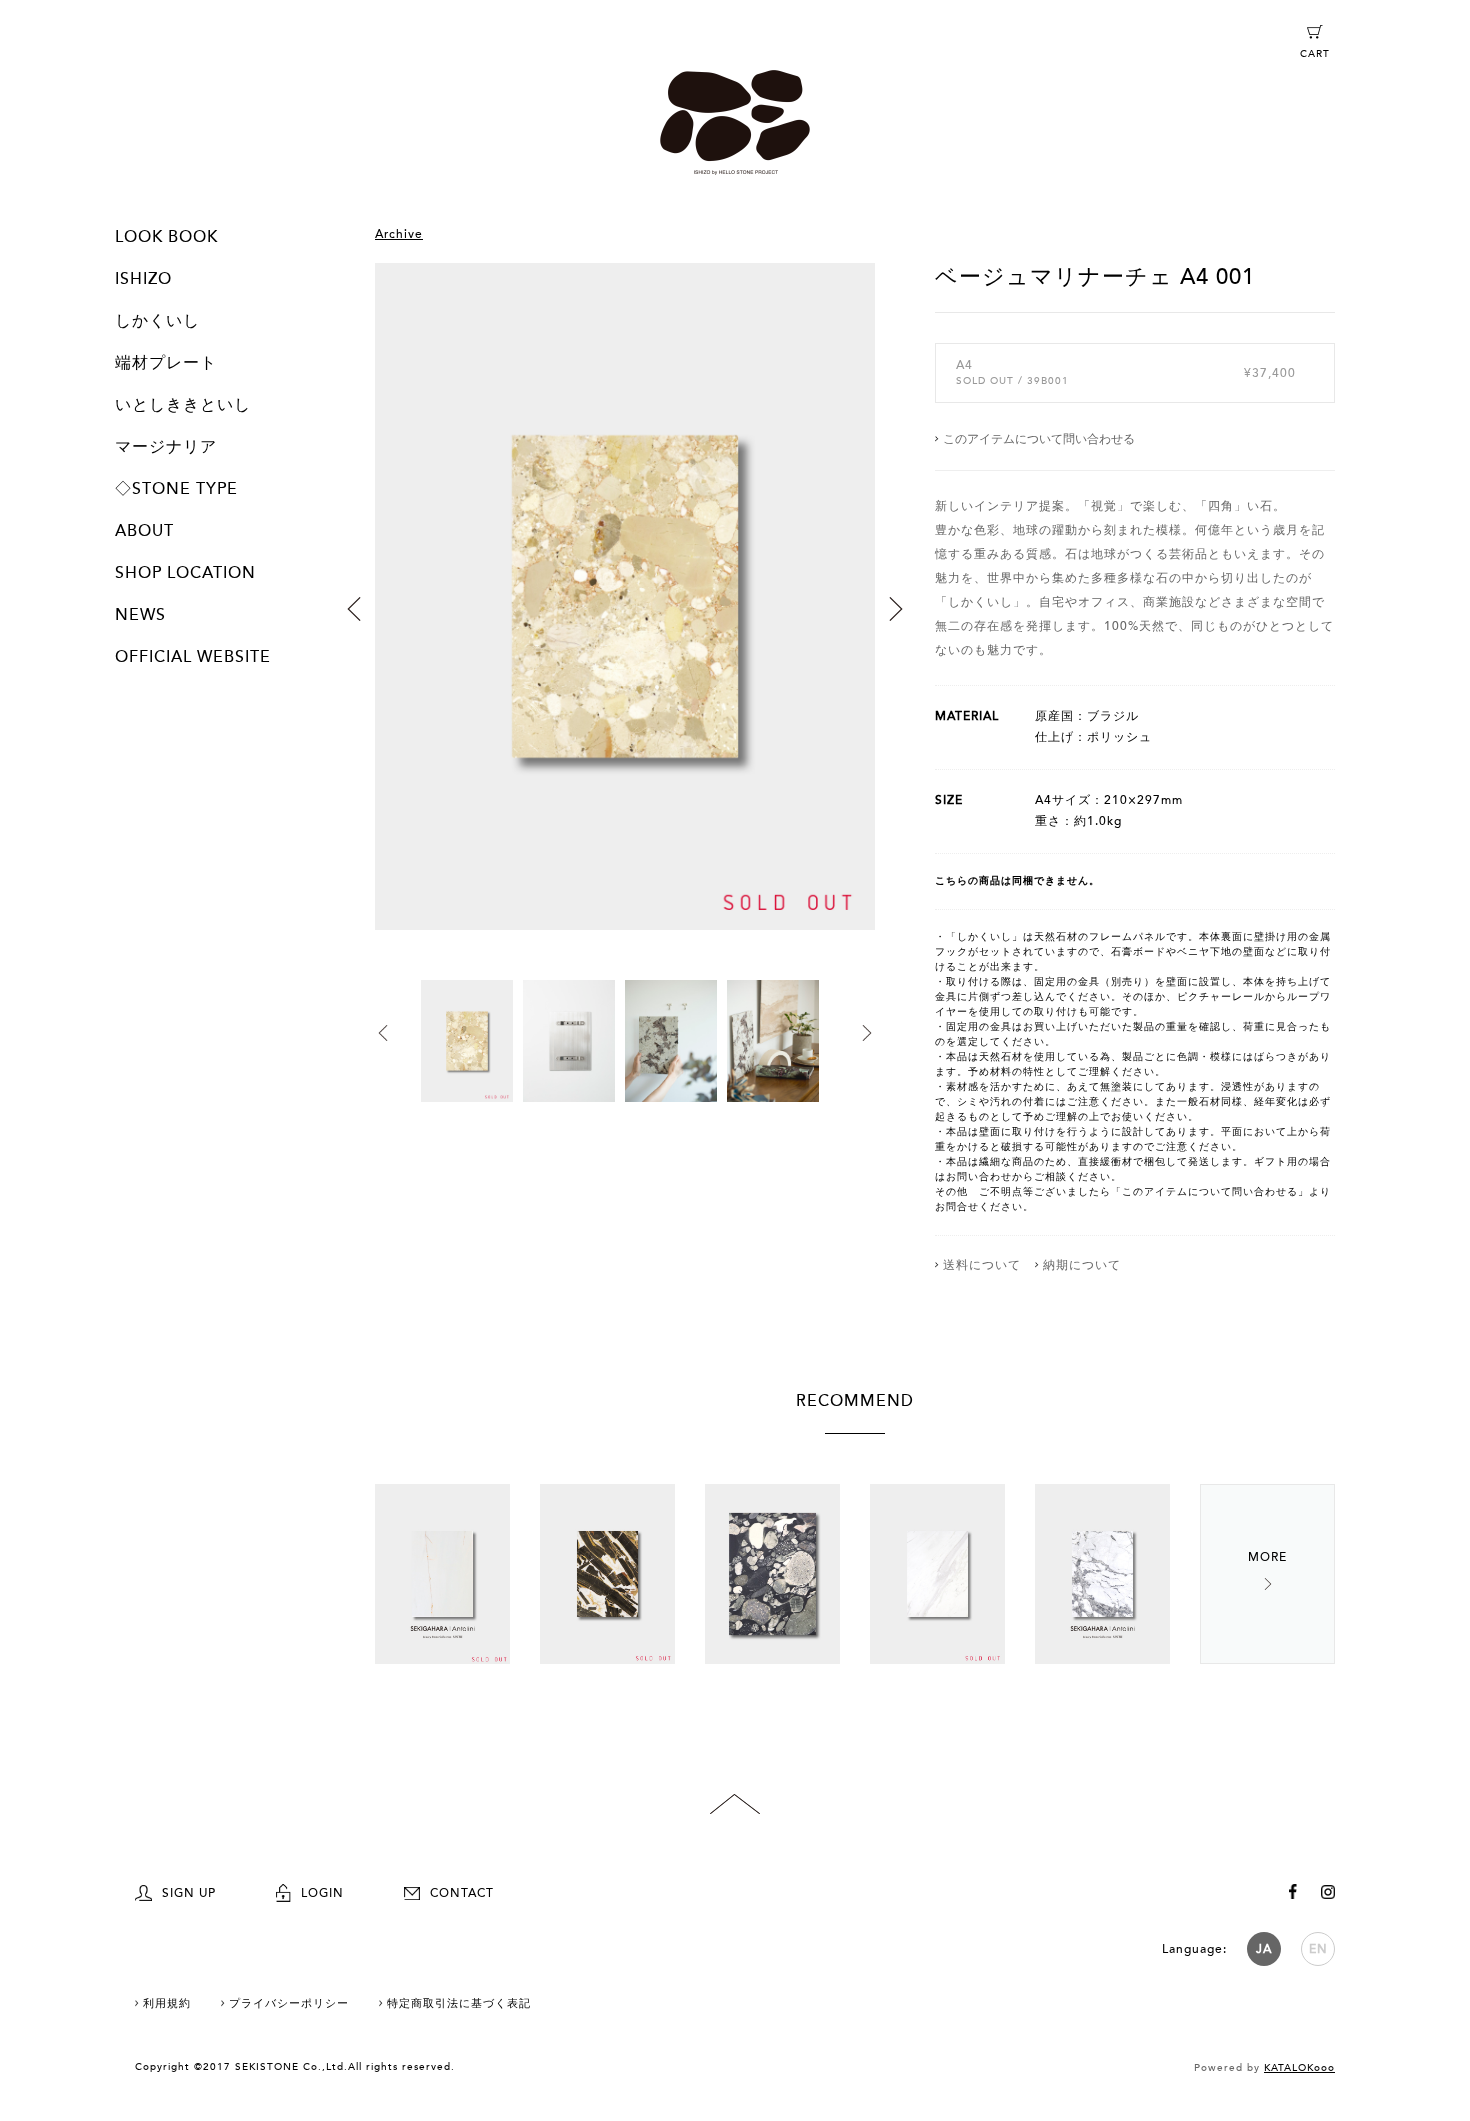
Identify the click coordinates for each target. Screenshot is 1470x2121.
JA (1264, 1949)
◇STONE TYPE (176, 489)
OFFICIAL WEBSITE (193, 657)
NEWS (140, 615)
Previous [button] (354, 609)
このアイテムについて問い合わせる (1039, 439)
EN (1318, 1949)
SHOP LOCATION (185, 573)
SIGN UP (189, 1893)
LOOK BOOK (166, 237)
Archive (399, 234)
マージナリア (166, 447)
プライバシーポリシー (289, 2003)
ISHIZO (143, 279)
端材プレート (166, 363)
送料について (982, 1265)
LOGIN (322, 1893)
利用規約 (167, 2003)
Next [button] (896, 609)
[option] (625, 621)
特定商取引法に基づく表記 (459, 2003)
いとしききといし (183, 405)
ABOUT (144, 531)
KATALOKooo (1299, 2068)
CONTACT (462, 1893)
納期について (1082, 1265)
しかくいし (157, 321)
